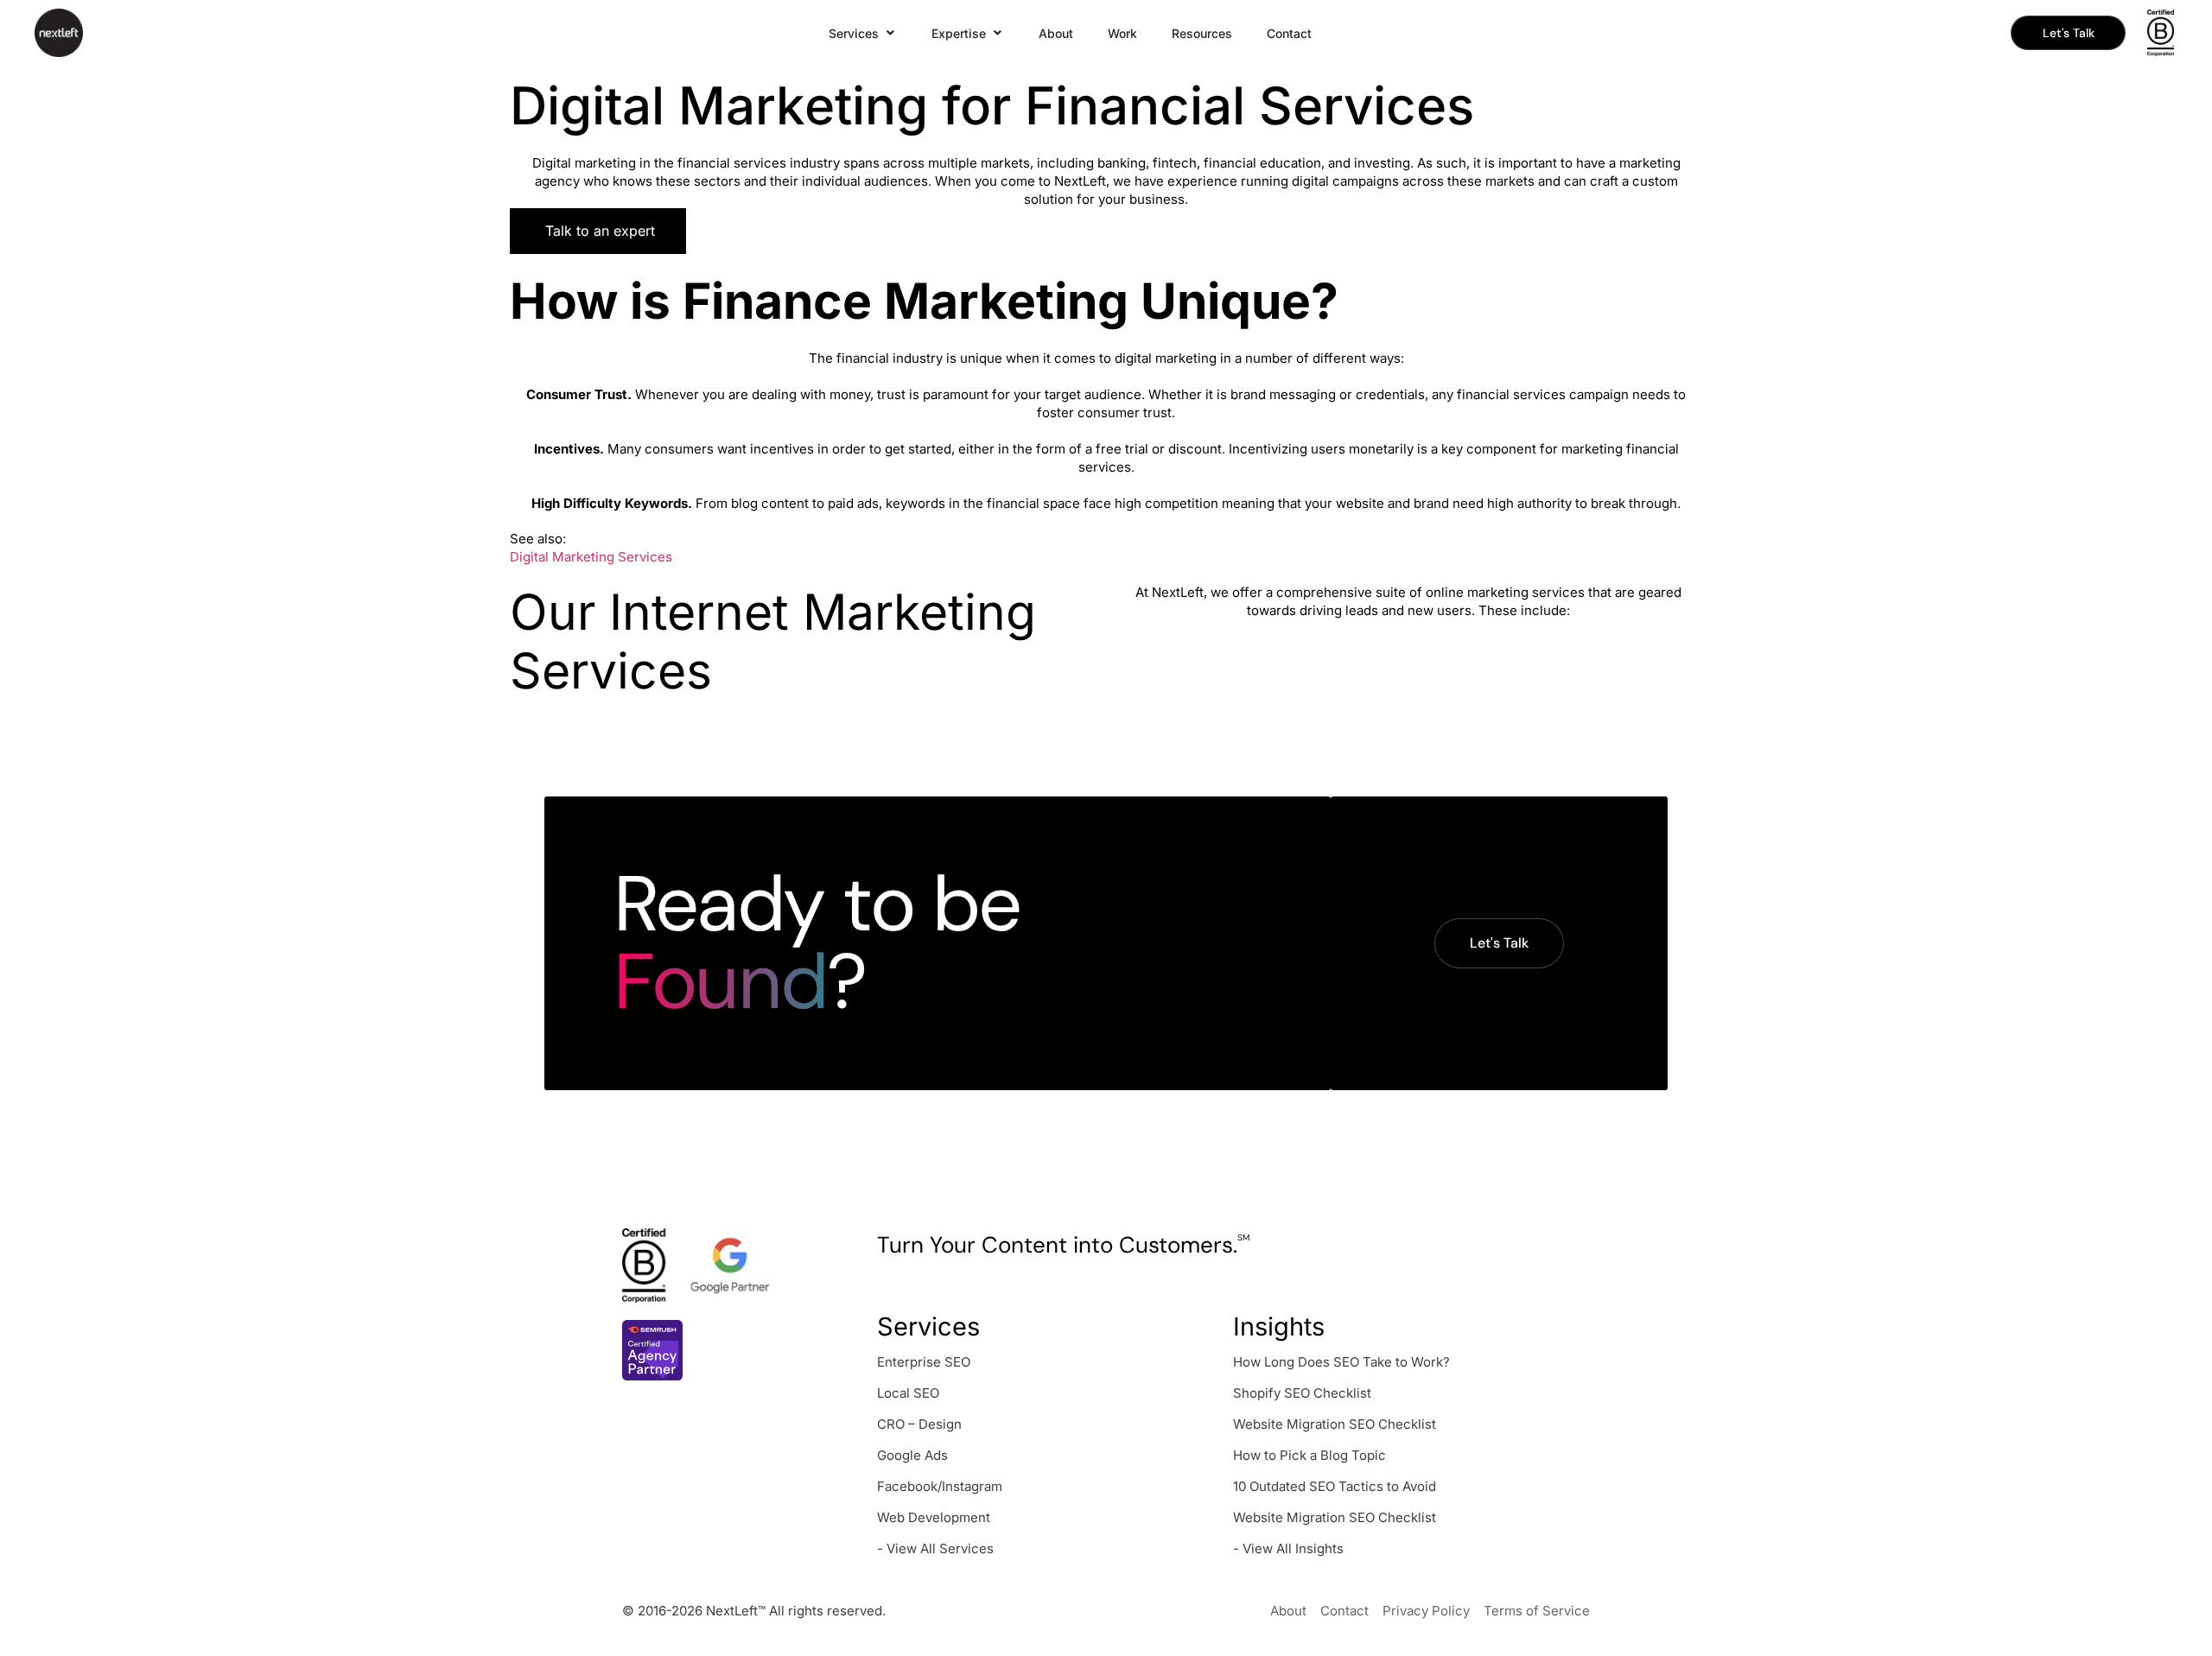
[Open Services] (891, 33)
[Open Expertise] (998, 33)
